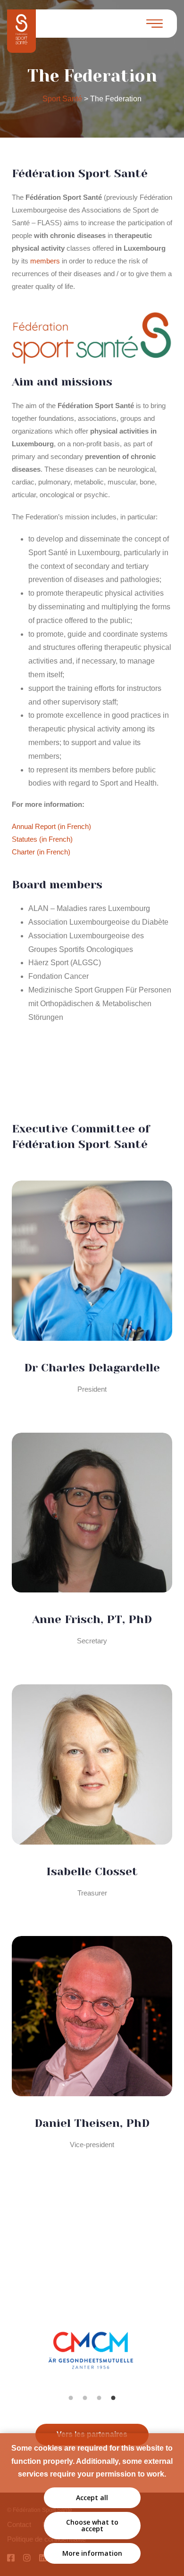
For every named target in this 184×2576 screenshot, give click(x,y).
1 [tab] (71, 2398)
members (45, 261)
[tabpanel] (92, 2360)
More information (92, 2553)
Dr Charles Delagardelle (92, 1368)
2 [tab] (85, 2398)
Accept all (92, 2498)
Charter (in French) (41, 852)
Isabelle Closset (92, 1871)
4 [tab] (113, 2398)
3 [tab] (99, 2398)
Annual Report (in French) (51, 826)
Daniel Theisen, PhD (92, 2123)
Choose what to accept (92, 2525)
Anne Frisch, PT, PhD (92, 1619)
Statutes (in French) (42, 839)
